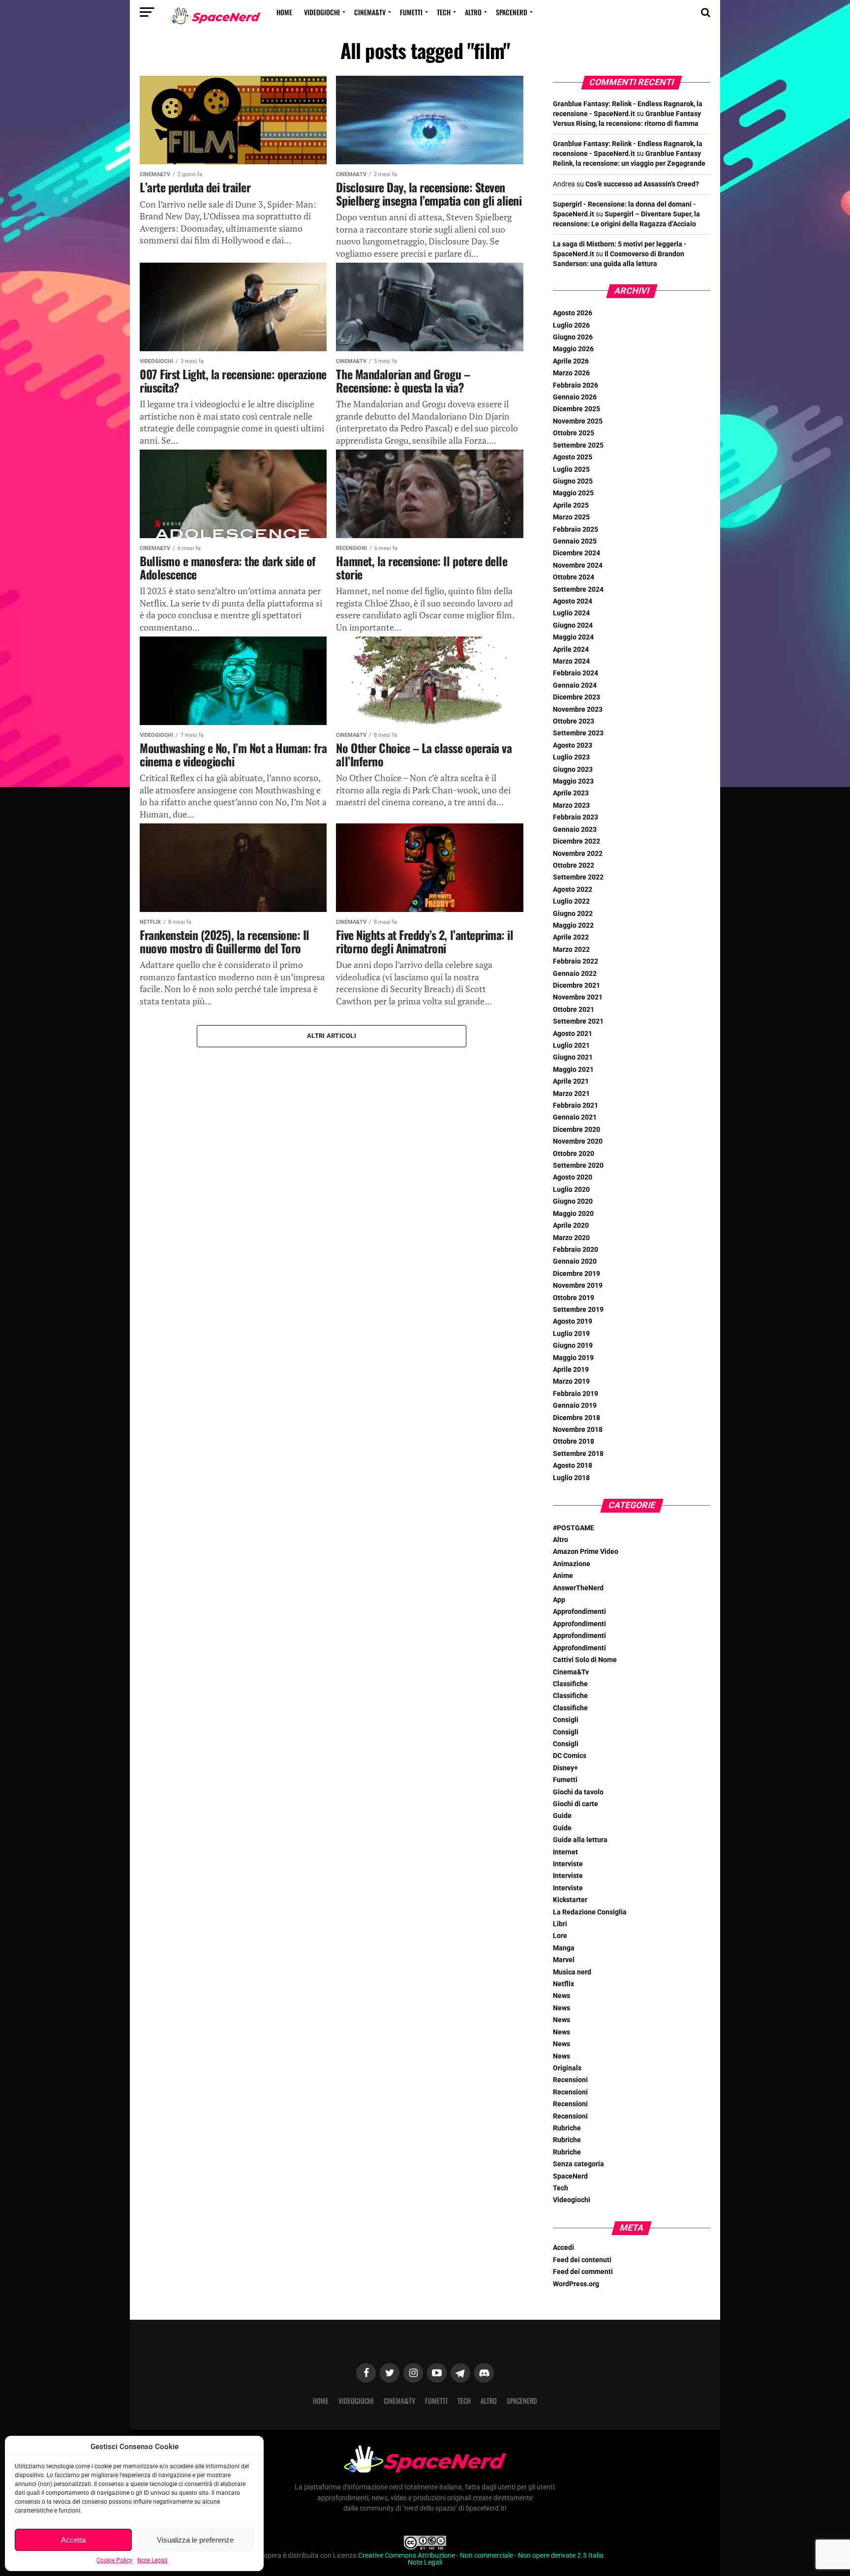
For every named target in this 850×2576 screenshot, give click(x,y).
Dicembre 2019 (577, 1274)
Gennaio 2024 (575, 685)
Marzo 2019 (571, 1381)
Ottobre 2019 (574, 1298)
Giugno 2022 (573, 914)
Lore (560, 1936)
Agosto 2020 (573, 1177)
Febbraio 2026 (576, 385)
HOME (284, 12)
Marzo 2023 (571, 805)
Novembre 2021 (578, 997)
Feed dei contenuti (582, 2260)
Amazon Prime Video (586, 1552)
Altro (473, 12)
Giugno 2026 (573, 337)
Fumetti (411, 12)
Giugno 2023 (573, 770)
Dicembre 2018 (577, 1418)
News (562, 1996)
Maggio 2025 (573, 493)
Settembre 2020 (578, 1166)
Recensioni (570, 2080)
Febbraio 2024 (576, 673)
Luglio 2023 (571, 757)
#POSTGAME (574, 1528)
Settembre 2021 (578, 1021)
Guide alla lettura (580, 1840)
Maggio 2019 (573, 1358)
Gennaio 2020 (575, 1261)
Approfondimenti (579, 1612)
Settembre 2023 (578, 733)
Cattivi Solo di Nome (585, 1660)
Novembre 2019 (578, 1286)
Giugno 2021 (573, 1057)
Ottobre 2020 (574, 1154)
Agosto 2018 (573, 1466)
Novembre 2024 (578, 565)
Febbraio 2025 (576, 530)
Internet (565, 1852)
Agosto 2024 (573, 601)
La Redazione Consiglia (590, 1912)
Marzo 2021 (571, 1094)
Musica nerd (572, 1972)
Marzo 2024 (571, 661)
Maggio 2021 (573, 1070)
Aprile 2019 (571, 1370)
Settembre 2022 (578, 877)
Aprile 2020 (571, 1226)
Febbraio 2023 (576, 817)
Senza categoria (578, 2164)
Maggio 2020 (573, 1214)
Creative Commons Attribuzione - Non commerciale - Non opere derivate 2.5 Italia (481, 2556)
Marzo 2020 (571, 1238)
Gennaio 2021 (575, 1117)
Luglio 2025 (571, 470)
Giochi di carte (576, 1804)
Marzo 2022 (571, 950)
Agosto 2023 (573, 745)
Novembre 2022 (578, 854)
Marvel (564, 1960)
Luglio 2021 (571, 1046)
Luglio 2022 (571, 901)
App (559, 1600)
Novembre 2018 (578, 1430)
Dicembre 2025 (577, 409)
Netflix (563, 1984)
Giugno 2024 (573, 625)
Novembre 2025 (578, 421)
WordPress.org (576, 2284)
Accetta (73, 2540)
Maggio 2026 (573, 349)
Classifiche (570, 1684)
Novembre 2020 (578, 1141)
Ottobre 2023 (574, 721)
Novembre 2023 (578, 710)
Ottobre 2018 (574, 1441)
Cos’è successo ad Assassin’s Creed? (642, 184)
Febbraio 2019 (576, 1394)
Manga (564, 1948)
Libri (560, 1924)
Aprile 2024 (571, 650)
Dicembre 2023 (577, 697)
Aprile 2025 (571, 505)
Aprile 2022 (571, 937)
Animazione (572, 1564)
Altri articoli (332, 1036)
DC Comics (570, 1756)
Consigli (566, 1720)
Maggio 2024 (573, 637)
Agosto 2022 (573, 890)
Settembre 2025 (578, 445)
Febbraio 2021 (576, 1106)
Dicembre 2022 (577, 841)
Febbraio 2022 (576, 961)
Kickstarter (570, 1900)
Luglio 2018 (571, 1478)
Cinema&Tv (370, 12)
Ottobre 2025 (574, 433)
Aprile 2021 (571, 1081)
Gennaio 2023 (575, 830)
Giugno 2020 (573, 1201)
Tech (444, 12)
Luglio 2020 (571, 1190)
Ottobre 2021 (574, 1010)
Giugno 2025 (573, 481)
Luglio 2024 (571, 613)
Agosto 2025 (573, 457)
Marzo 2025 (571, 517)
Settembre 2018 (578, 1454)
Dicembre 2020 (577, 1130)
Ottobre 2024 (574, 577)
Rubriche (567, 2128)
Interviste (568, 1864)
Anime (563, 1576)
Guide (562, 1816)
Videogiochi (322, 12)
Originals (567, 2068)
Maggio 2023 (573, 781)
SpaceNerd (512, 12)
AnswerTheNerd (578, 1588)
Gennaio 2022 (575, 974)
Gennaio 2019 (575, 1406)
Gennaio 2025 (575, 541)
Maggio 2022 (573, 925)
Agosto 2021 (573, 1034)
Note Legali (152, 2560)
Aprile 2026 (571, 361)
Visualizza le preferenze (195, 2540)
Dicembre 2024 (577, 553)
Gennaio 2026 (575, 397)
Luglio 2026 (571, 325)
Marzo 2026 (571, 373)
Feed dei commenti (583, 2272)
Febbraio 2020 (576, 1250)
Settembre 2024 (578, 590)
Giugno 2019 (573, 1346)
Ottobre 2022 (574, 865)
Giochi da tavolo (578, 1792)
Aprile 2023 (571, 793)
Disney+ (565, 1768)
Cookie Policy (114, 2560)
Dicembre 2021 (577, 985)
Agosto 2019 (573, 1321)
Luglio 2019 (571, 1334)
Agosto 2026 (573, 313)
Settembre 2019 (578, 1310)
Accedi (563, 2248)
